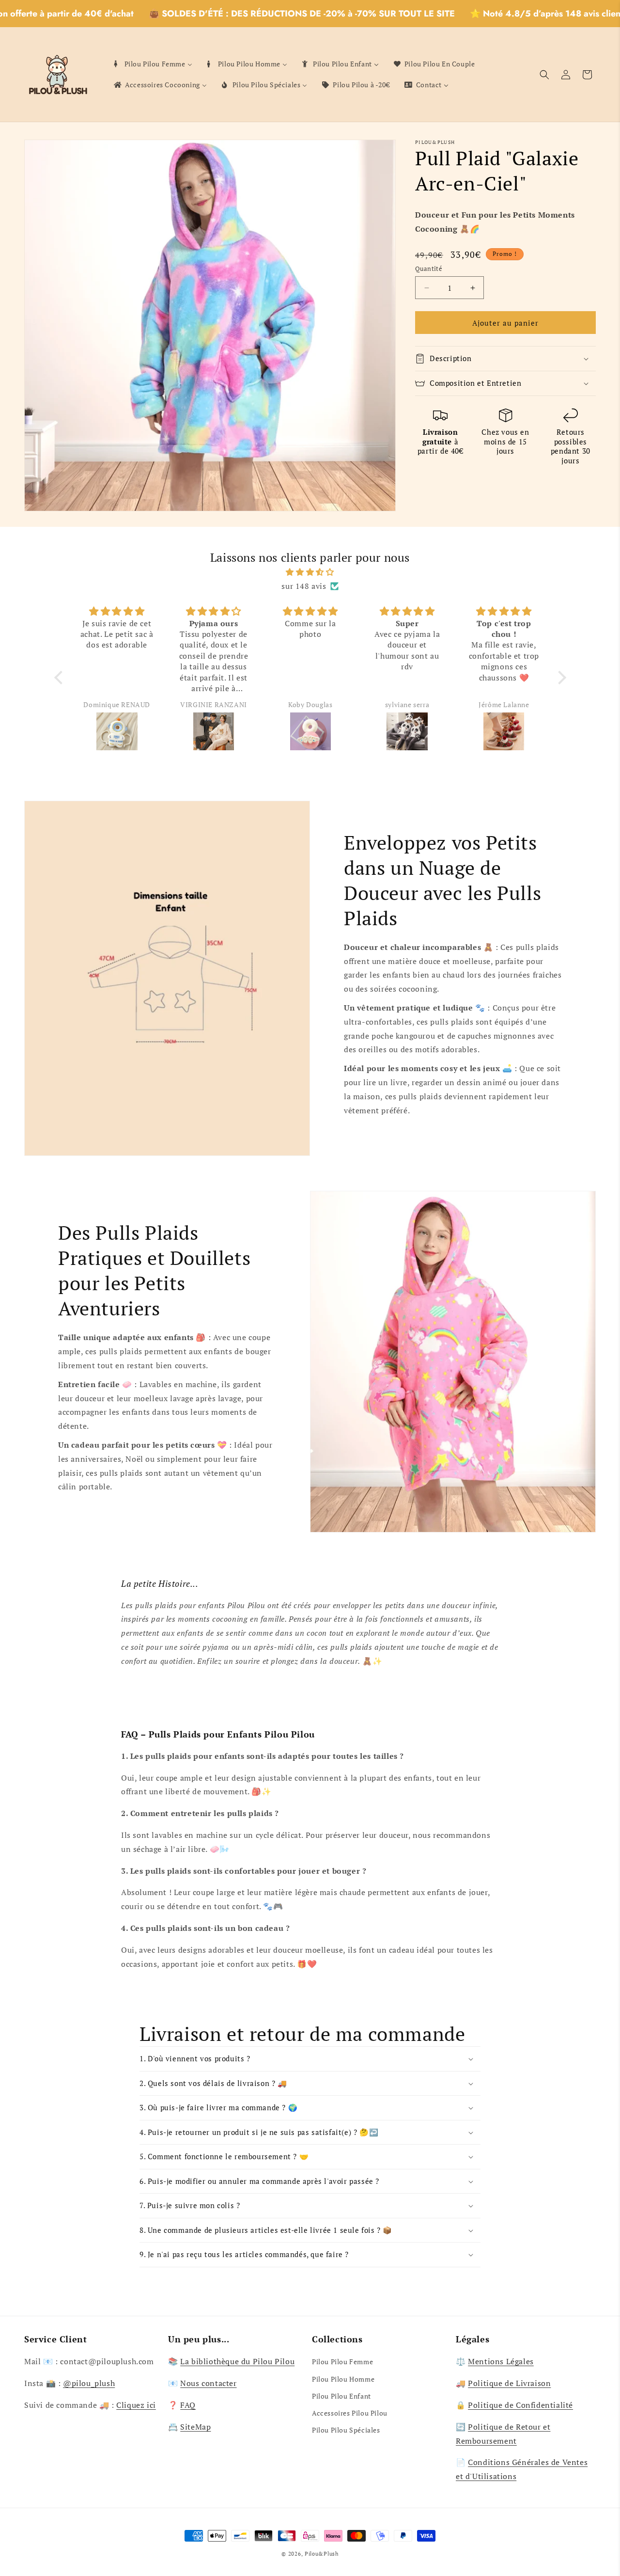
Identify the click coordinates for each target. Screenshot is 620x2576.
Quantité (429, 269)
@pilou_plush (89, 2383)
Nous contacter (208, 2383)
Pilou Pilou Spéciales (346, 2430)
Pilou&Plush (322, 2554)
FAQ (188, 2405)
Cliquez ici (136, 2405)
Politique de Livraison (509, 2383)
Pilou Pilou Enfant (341, 2396)
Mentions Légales (501, 2361)
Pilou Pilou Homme (343, 2379)
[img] (310, 572)
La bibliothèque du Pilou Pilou (237, 2361)
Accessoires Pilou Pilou (350, 2413)
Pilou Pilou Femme (342, 2362)
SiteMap (195, 2427)
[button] (544, 75)
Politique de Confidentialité (520, 2405)
